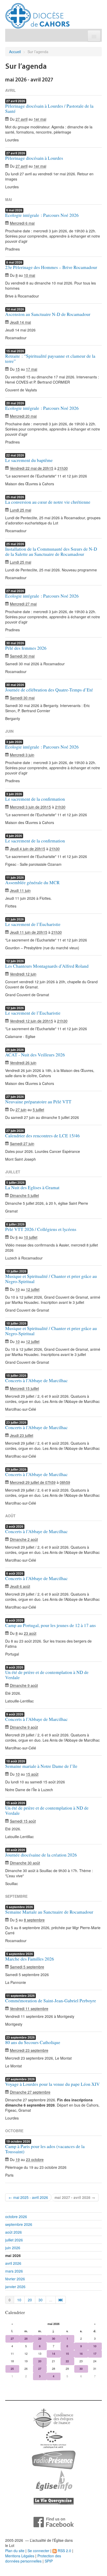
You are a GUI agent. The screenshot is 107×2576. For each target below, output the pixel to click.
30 (41, 2300)
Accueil (15, 52)
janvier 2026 (15, 2287)
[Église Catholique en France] (53, 2418)
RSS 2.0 (64, 2551)
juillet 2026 (14, 2240)
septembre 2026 (19, 2224)
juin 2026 (13, 2248)
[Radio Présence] (54, 2459)
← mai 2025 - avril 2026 (28, 2197)
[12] (61, 2300)
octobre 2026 (16, 2217)
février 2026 (15, 2279)
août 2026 (14, 2232)
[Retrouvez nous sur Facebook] (54, 2522)
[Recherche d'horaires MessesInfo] (53, 2480)
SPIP (49, 2561)
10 (19, 2300)
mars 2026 (14, 2271)
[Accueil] (38, 14)
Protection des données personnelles (33, 2558)
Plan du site (15, 2551)
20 (30, 2300)
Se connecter (38, 2551)
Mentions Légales (20, 2556)
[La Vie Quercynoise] (54, 2501)
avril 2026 (13, 2263)
